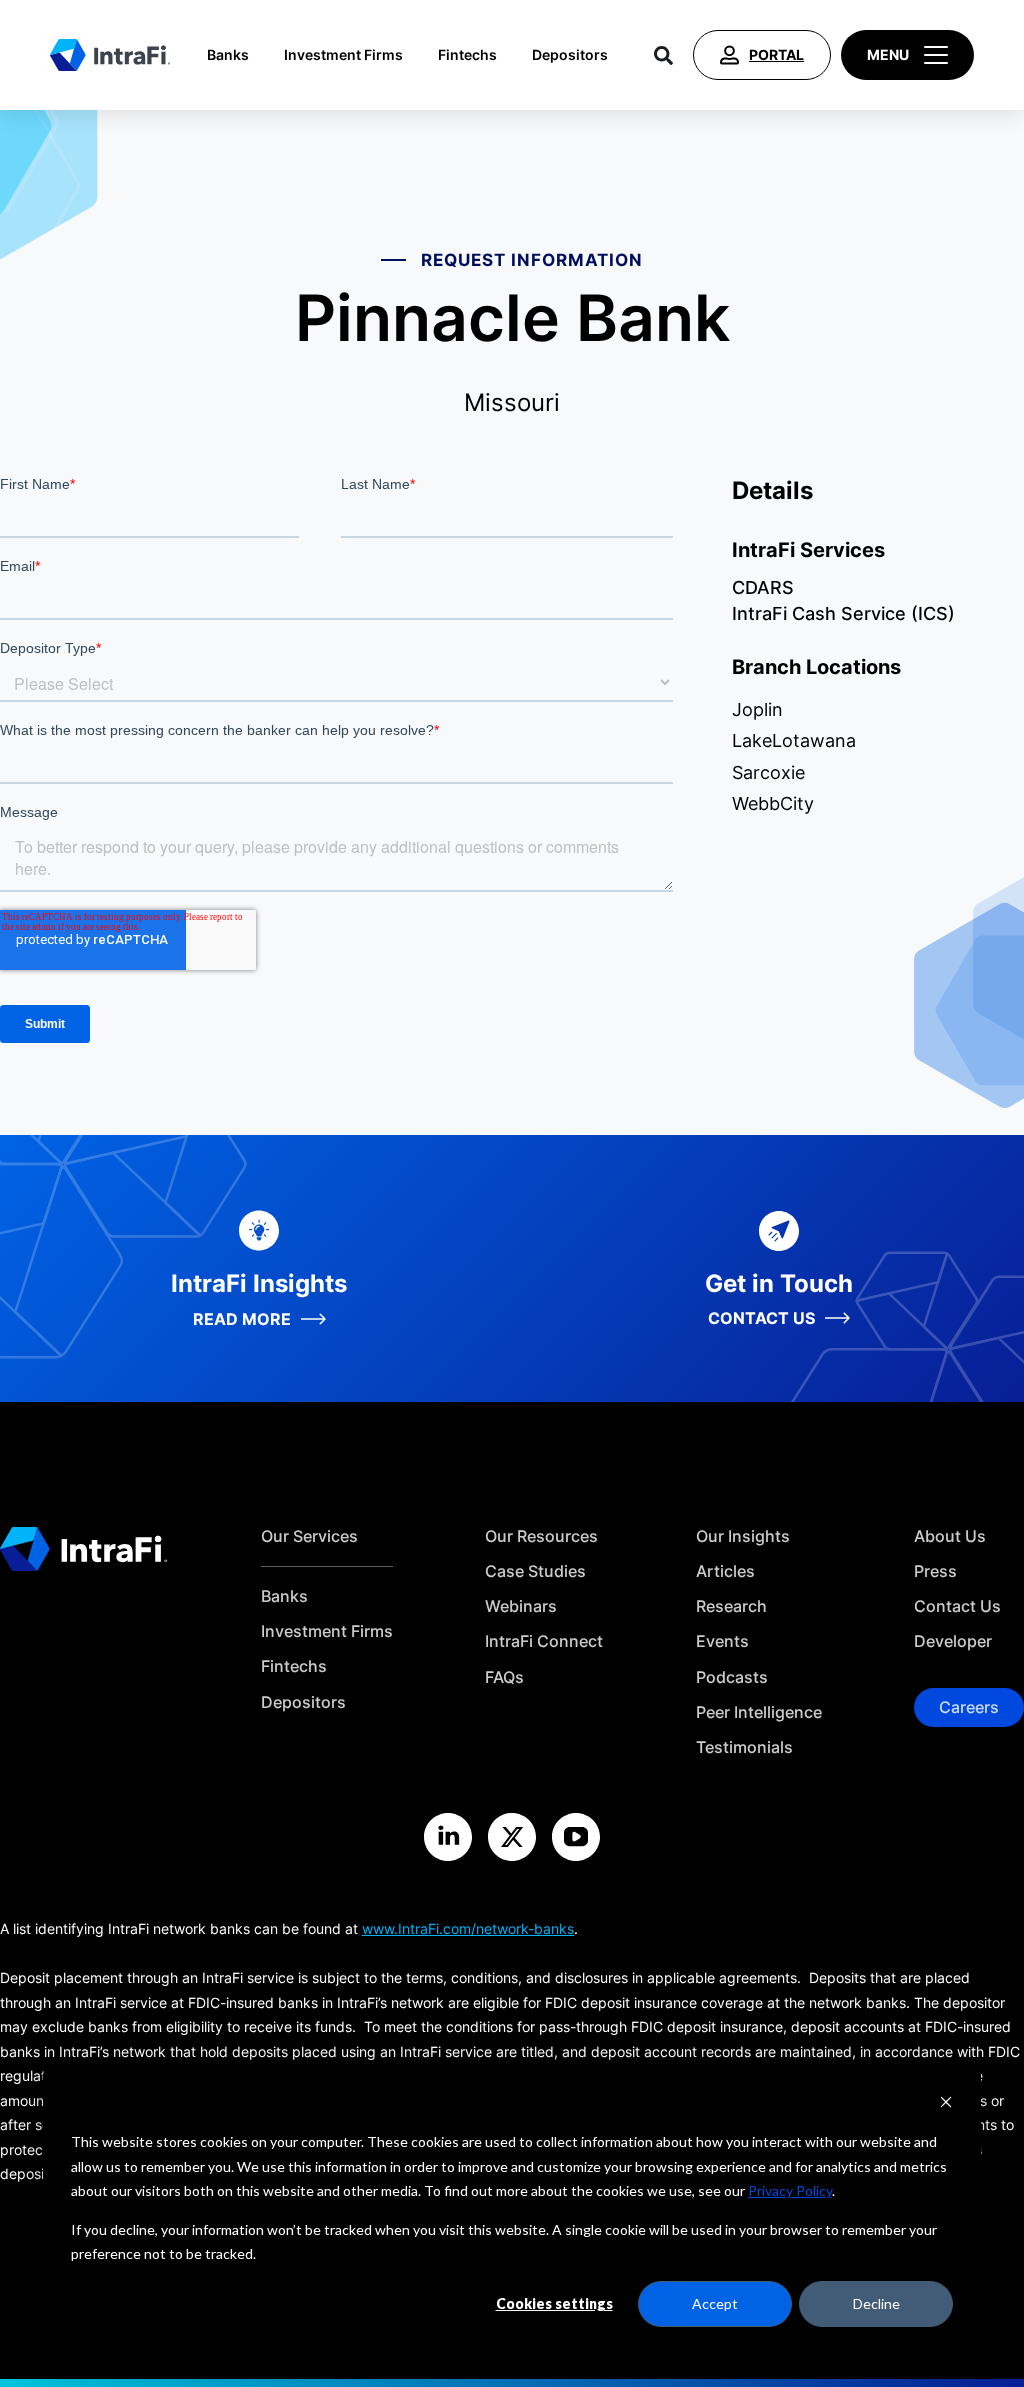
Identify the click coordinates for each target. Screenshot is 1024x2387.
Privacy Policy (790, 2190)
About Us (950, 1536)
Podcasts (732, 1677)
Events (722, 1641)
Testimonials (744, 1747)
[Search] (663, 55)
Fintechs (467, 55)
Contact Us (957, 1606)
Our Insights (743, 1536)
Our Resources (541, 1536)
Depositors (570, 55)
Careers (969, 1707)
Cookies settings (554, 2303)
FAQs (504, 1677)
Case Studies (535, 1571)
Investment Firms (343, 55)
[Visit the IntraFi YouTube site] (576, 1837)
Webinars (521, 1606)
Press (935, 1571)
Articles (725, 1571)
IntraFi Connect (544, 1641)
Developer (953, 1641)
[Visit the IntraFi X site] (512, 1837)
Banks (228, 55)
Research (731, 1606)
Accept (715, 2303)
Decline (876, 2303)
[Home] (110, 55)
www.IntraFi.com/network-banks (468, 1928)
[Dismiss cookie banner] (946, 2104)
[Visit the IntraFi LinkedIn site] (448, 1837)
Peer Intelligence (759, 1712)
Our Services (309, 1536)
